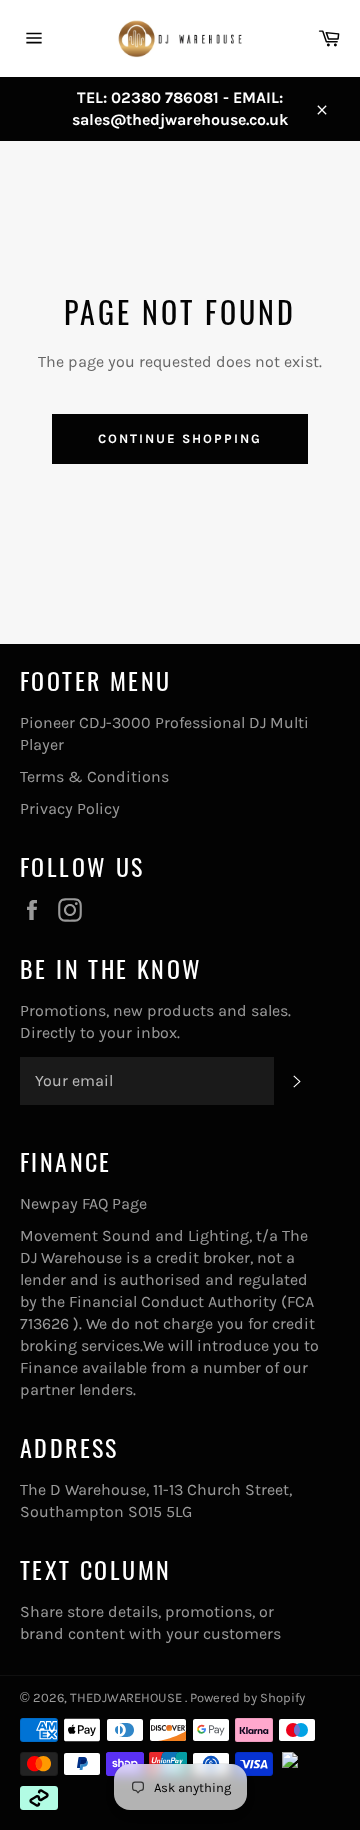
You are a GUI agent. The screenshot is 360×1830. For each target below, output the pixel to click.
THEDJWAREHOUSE (127, 1697)
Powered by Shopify (247, 1697)
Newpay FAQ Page (83, 1203)
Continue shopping (179, 438)
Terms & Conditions (94, 776)
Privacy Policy (70, 808)
